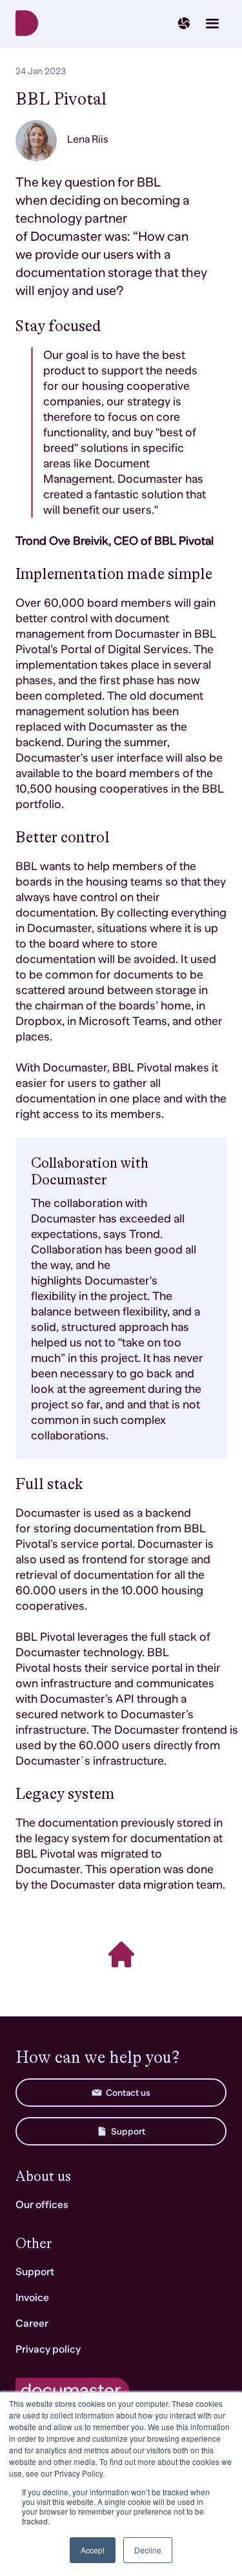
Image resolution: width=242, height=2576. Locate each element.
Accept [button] (93, 2550)
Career (32, 2324)
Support (128, 2131)
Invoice (32, 2298)
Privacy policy (48, 2349)
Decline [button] (148, 2550)
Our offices (42, 2205)
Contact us (128, 2093)
